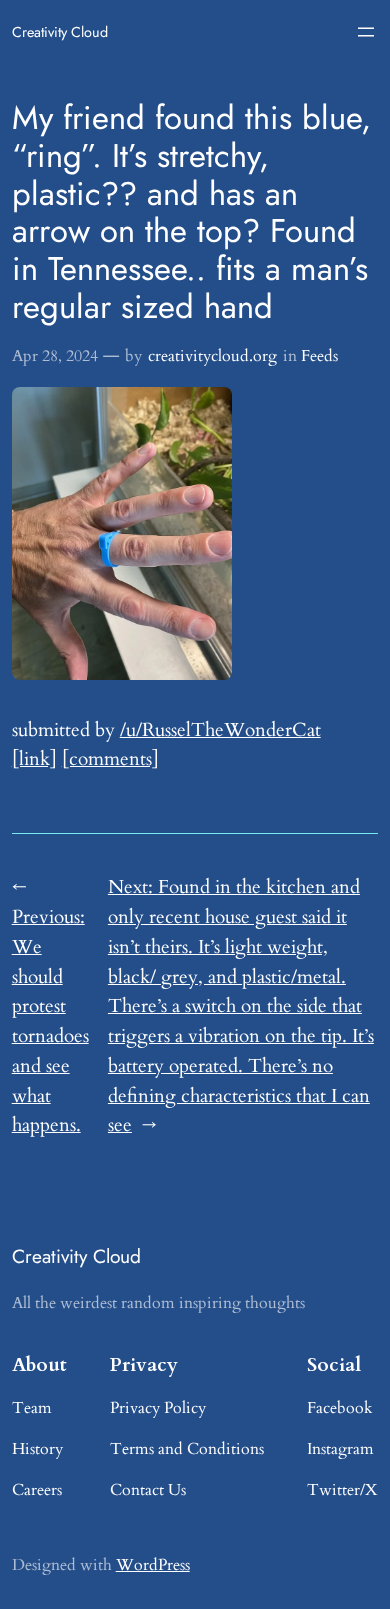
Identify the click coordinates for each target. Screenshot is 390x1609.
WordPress (153, 1565)
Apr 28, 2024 (55, 356)
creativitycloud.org (212, 356)
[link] (34, 759)
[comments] (110, 759)
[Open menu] (366, 32)
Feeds (319, 356)
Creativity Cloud (60, 32)
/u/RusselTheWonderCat (220, 730)
